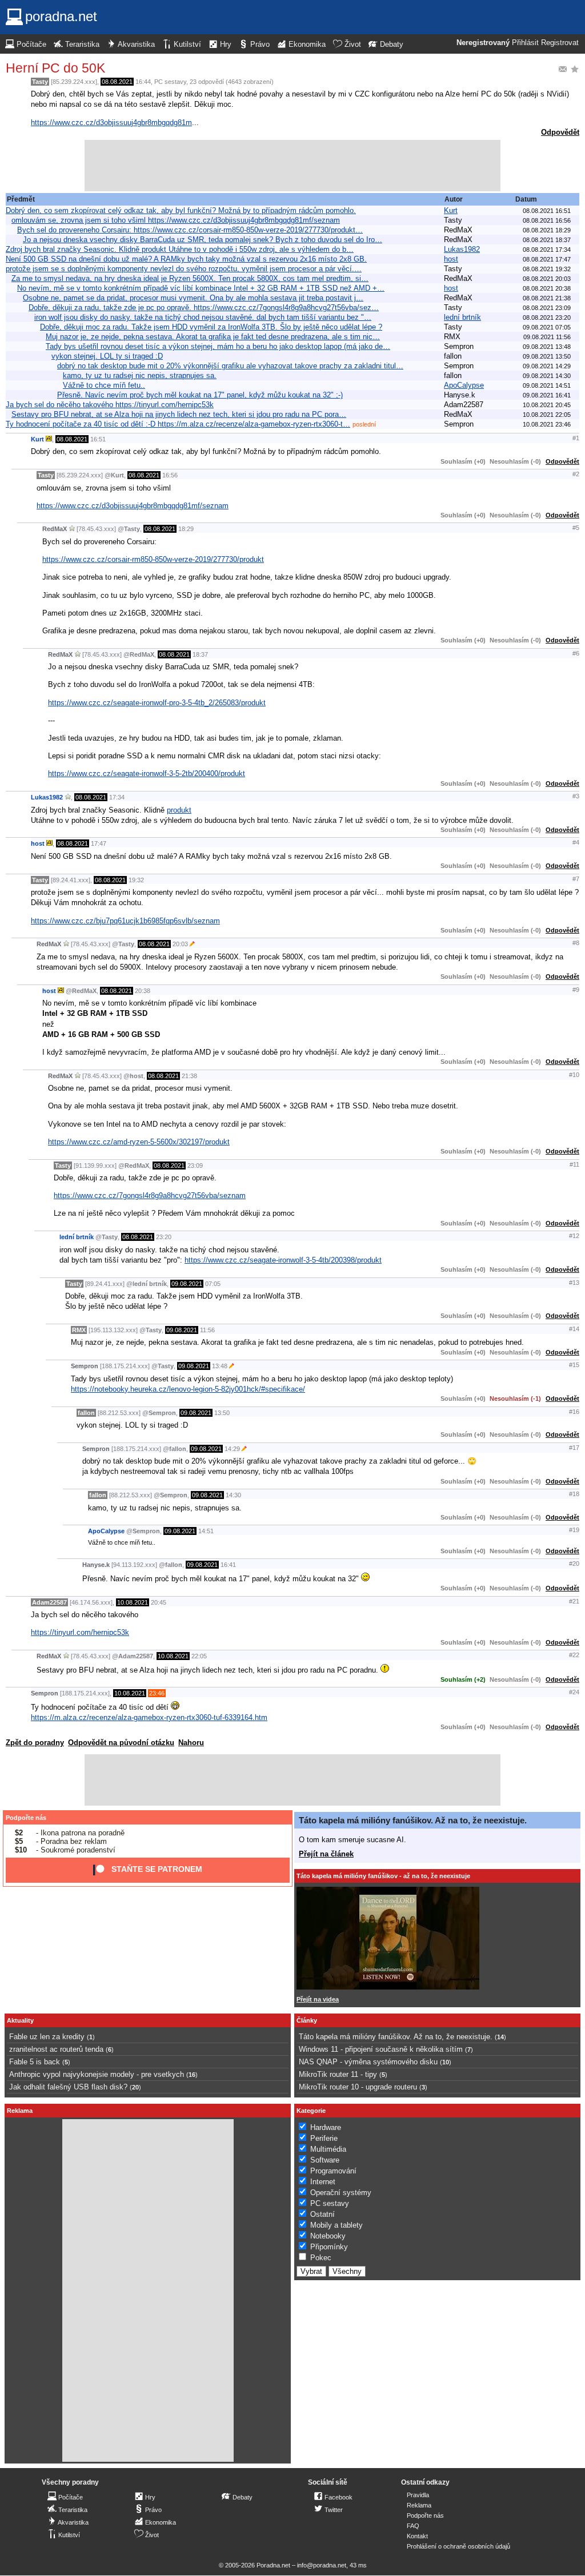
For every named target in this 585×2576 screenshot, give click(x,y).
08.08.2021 (117, 82)
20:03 (180, 944)
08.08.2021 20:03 (547, 279)
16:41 (228, 1565)
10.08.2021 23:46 (547, 424)
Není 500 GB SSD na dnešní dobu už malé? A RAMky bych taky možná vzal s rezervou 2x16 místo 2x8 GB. (186, 259)
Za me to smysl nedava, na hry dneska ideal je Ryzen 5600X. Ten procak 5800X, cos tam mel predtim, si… (190, 278)
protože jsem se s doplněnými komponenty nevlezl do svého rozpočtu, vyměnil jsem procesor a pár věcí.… (184, 269)
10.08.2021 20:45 (547, 405)
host (451, 259)
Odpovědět (560, 132)
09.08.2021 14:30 (547, 376)
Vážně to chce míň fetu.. (104, 385)
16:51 (98, 439)
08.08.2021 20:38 (547, 288)
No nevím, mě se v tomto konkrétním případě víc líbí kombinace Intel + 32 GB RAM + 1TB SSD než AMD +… (201, 288)
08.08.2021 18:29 (547, 230)
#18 (574, 1494)
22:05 (199, 1656)
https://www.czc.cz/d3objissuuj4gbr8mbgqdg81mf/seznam (133, 506)
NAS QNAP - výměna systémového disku (368, 2062)
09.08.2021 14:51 (547, 385)
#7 (576, 879)
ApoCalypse (464, 385)
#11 (574, 1164)
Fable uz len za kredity (47, 2037)
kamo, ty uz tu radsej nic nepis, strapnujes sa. (140, 375)
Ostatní (322, 2214)
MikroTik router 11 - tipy (338, 2074)
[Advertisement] (292, 166)
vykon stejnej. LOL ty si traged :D (107, 356)
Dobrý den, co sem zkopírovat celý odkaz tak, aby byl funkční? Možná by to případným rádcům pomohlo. (181, 210)
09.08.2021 (187, 1284)
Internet (323, 2182)
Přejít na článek (326, 1854)
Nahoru (191, 1743)
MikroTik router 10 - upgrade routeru (358, 2087)
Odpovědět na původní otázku (121, 1743)
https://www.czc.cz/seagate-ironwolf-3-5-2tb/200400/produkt (147, 773)
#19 (574, 1530)
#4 (576, 842)
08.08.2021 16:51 (547, 211)
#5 (576, 528)
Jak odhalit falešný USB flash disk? (68, 2087)
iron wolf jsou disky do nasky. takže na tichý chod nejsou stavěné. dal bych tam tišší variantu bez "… (203, 317)
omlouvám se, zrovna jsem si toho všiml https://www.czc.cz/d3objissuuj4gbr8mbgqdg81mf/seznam (176, 220)
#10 (574, 1075)
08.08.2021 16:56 (547, 220)
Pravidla (418, 2495)
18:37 (200, 654)
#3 (576, 796)
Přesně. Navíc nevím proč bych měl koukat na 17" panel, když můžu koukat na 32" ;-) (200, 395)
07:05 (213, 1284)
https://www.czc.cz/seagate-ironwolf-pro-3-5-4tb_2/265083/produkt (157, 703)
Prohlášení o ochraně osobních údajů (458, 2546)
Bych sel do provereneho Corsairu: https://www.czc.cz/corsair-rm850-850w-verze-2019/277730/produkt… (190, 230)
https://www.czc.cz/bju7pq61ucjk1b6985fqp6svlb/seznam (125, 921)
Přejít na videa (318, 1999)
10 (446, 2062)
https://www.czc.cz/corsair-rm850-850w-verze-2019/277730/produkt (153, 559)
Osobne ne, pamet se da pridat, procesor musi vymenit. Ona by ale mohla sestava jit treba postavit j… (193, 298)
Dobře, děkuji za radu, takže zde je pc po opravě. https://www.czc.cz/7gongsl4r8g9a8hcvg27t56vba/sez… (204, 308)
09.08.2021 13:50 (547, 356)
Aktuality (20, 2020)
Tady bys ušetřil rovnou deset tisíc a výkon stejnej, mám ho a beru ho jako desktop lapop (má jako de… (218, 346)
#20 (574, 1564)
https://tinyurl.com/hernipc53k (80, 1632)
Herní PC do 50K (55, 68)
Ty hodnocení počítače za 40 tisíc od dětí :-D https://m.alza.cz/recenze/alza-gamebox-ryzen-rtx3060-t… (178, 424)
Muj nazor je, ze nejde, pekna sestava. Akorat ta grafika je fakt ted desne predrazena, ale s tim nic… (213, 337)
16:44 (143, 82)
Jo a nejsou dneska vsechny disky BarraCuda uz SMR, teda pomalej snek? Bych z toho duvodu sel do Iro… (203, 240)
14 (500, 2037)
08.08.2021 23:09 (547, 308)
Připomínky (329, 2247)
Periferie (324, 2138)
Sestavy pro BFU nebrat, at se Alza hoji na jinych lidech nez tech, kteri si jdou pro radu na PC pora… (179, 414)
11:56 (207, 1330)
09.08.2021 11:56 (547, 337)
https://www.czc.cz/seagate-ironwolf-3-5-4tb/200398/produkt (283, 1260)
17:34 (117, 797)
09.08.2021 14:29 (547, 366)
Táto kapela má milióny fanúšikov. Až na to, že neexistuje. (413, 1820)
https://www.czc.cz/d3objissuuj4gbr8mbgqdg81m (111, 122)
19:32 (136, 880)
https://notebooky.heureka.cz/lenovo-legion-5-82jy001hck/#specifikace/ (188, 1389)
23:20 (164, 1237)
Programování (333, 2171)
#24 (574, 1692)
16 (192, 2075)
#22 (574, 1655)
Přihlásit (525, 43)
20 (135, 2087)
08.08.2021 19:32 (547, 269)
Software (325, 2160)
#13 (574, 1283)
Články (307, 2020)
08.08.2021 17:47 (547, 259)
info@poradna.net (322, 2565)
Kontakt (417, 2536)
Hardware (326, 2127)
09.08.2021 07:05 (547, 327)
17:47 (99, 843)
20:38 (143, 991)
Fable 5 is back (35, 2062)
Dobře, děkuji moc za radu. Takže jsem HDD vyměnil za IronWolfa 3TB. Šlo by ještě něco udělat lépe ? (211, 327)
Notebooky (328, 2236)
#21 (574, 1601)
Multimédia (328, 2149)
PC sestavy (170, 82)
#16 (574, 1412)
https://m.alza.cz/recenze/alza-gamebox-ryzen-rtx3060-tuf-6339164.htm (149, 1717)
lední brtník (462, 317)
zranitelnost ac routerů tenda (56, 2049)
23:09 (195, 1166)
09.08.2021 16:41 (547, 395)
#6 (576, 653)
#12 (574, 1236)
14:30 (233, 1495)
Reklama (419, 2505)
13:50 (222, 1413)
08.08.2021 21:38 (547, 298)
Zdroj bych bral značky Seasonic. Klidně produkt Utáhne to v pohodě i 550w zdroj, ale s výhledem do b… (180, 249)
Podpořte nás (26, 1818)
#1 (576, 438)
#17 (574, 1448)
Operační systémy (341, 2193)
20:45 (159, 1602)
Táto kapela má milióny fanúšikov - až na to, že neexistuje (383, 1876)
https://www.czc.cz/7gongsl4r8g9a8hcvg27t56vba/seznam (150, 1195)
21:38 (189, 1076)
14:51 (206, 1531)
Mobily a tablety (336, 2225)
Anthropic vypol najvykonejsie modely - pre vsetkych (97, 2074)
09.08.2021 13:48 (547, 347)
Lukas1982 (462, 249)
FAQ (413, 2526)
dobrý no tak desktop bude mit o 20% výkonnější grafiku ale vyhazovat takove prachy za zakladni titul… (230, 366)
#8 (576, 943)
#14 (574, 1329)
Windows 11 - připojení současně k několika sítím (381, 2049)
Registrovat (560, 43)
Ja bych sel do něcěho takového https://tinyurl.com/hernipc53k (110, 405)
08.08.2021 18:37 (547, 240)
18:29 (186, 529)
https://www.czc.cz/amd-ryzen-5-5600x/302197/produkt (139, 1142)
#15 (574, 1365)
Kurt (451, 210)
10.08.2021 (133, 1602)
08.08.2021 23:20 (547, 318)
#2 (576, 474)
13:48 (220, 1366)
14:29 (232, 1449)
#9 (576, 990)
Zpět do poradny (35, 1743)
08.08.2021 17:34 (547, 250)
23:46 (157, 1693)
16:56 (170, 475)
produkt (179, 810)
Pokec (321, 2258)
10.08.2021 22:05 (547, 415)
